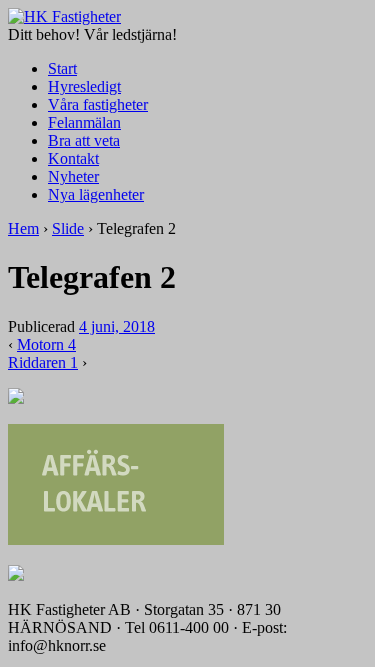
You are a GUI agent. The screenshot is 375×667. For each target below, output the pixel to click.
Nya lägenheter (96, 194)
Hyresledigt (84, 86)
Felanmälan (84, 122)
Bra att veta (84, 140)
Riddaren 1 (43, 362)
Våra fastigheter (98, 104)
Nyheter (73, 176)
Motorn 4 (46, 344)
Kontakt (73, 158)
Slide (68, 228)
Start (62, 68)
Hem (23, 228)
